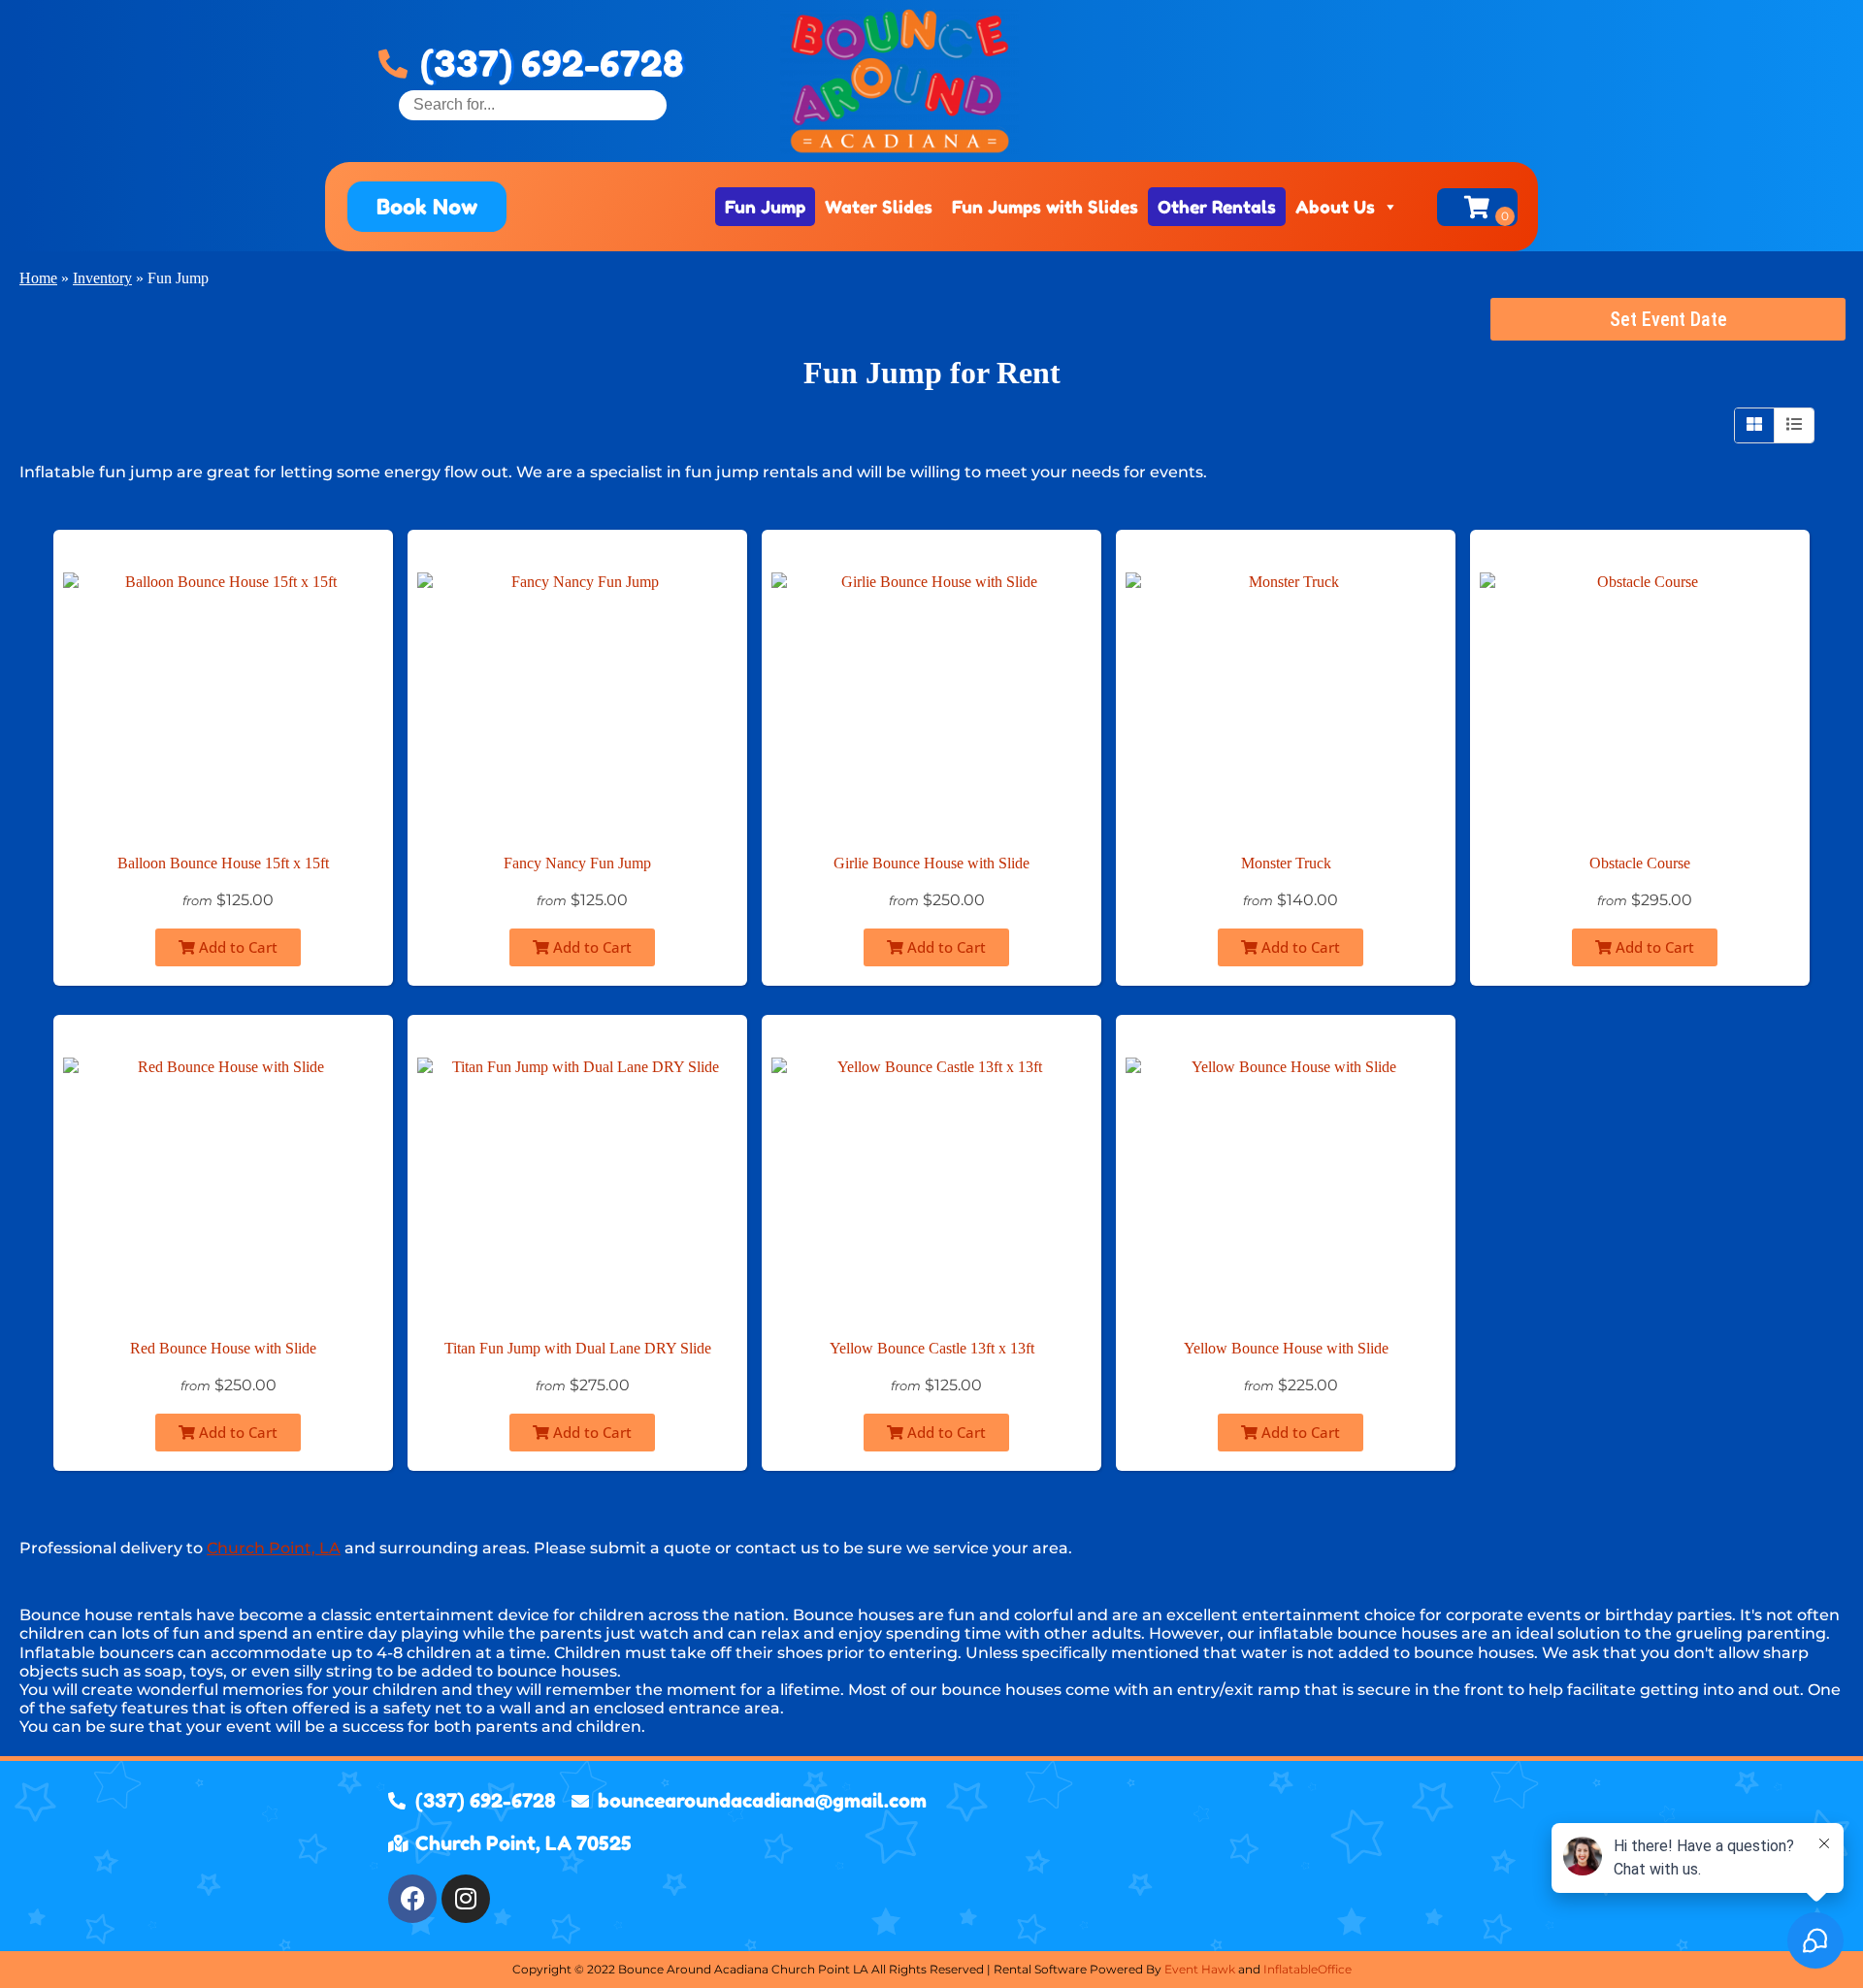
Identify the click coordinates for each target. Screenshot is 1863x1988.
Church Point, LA (274, 1548)
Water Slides (879, 207)
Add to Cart (236, 947)
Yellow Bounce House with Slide (1286, 1348)
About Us (1335, 207)
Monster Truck (1286, 863)
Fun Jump (765, 207)
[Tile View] (1755, 425)
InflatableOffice (1307, 1969)
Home (38, 278)
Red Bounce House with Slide (223, 1348)
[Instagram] (466, 1899)
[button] (427, 207)
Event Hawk (1200, 1969)
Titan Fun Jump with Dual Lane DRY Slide (578, 1348)
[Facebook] (412, 1899)
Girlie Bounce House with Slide (931, 863)
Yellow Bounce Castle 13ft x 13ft (932, 1348)
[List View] (1794, 425)
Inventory (102, 278)
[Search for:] (533, 104)
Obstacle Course (1640, 863)
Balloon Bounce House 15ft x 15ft (223, 863)
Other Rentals (1217, 207)
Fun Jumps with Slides (1045, 207)
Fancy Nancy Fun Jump (577, 863)
